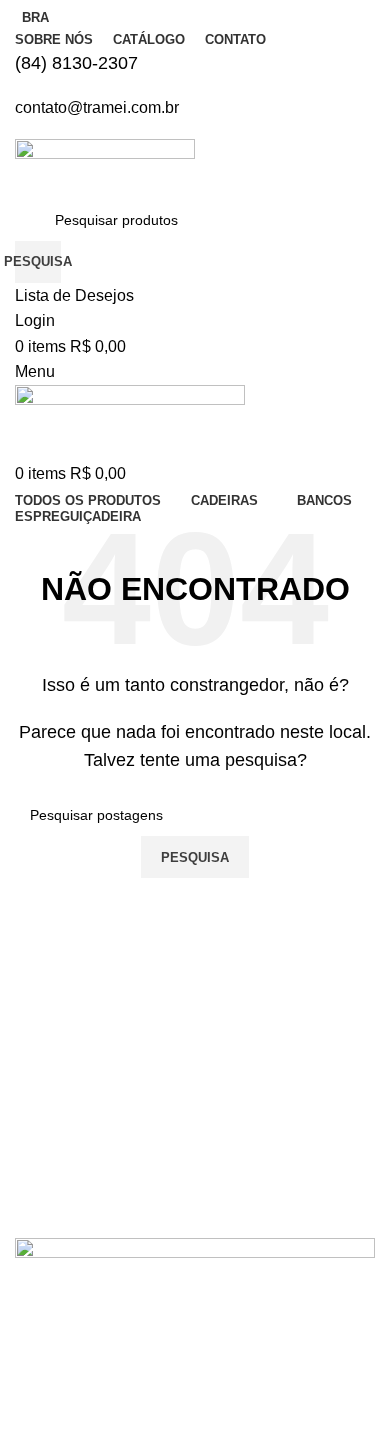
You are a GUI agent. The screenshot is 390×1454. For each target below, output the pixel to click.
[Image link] (195, 1341)
